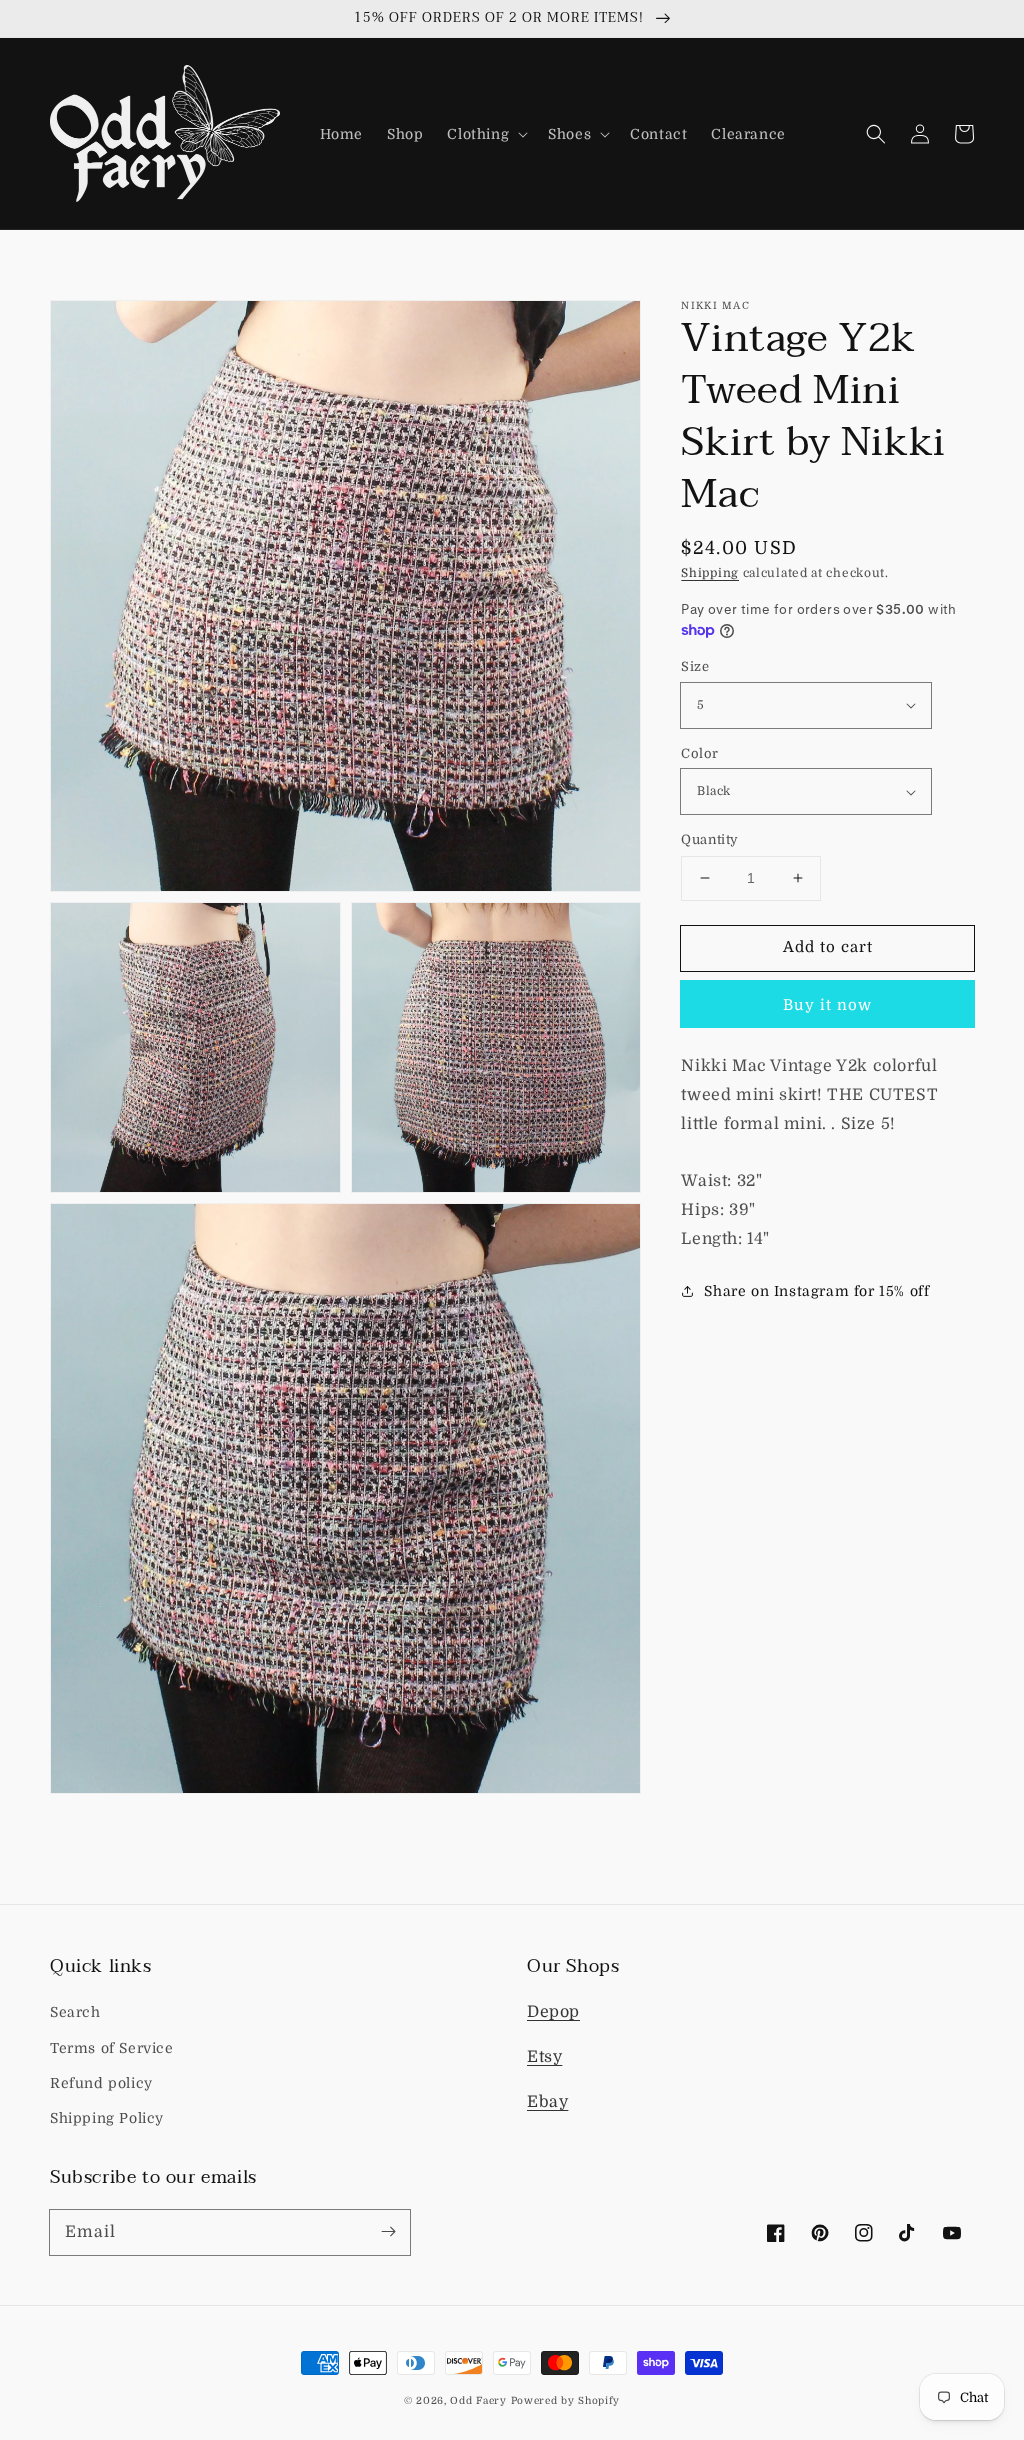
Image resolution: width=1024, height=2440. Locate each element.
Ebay (547, 2102)
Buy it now (827, 1005)
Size (695, 666)
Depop (553, 2012)
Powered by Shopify (566, 2400)
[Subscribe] (388, 2232)
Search (75, 2012)
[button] (485, 134)
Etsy (544, 2057)
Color (699, 753)
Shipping (710, 573)
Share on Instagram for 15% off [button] (816, 1291)
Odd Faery (478, 2400)
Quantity (709, 839)
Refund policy (101, 2083)
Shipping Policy (107, 2118)
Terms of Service (112, 2048)
